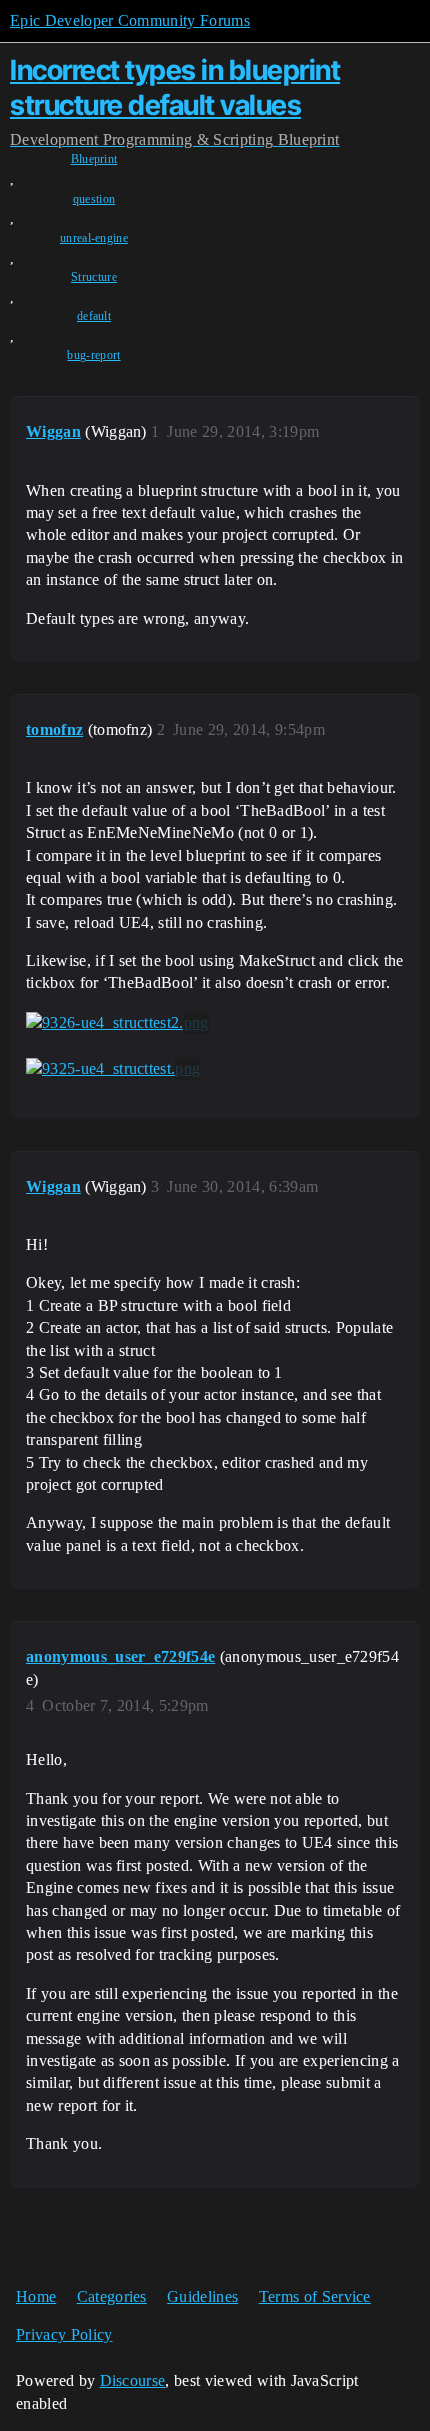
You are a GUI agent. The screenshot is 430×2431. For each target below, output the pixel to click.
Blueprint (94, 159)
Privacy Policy (64, 2334)
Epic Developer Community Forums (130, 20)
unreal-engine (94, 238)
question (94, 199)
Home (36, 2296)
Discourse (133, 2380)
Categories (112, 2296)
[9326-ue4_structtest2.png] (117, 1023)
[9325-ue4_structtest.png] (113, 1069)
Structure (94, 277)
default (94, 316)
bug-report (93, 355)
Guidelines (202, 2296)
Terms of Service (315, 2296)
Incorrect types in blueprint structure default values (175, 87)
